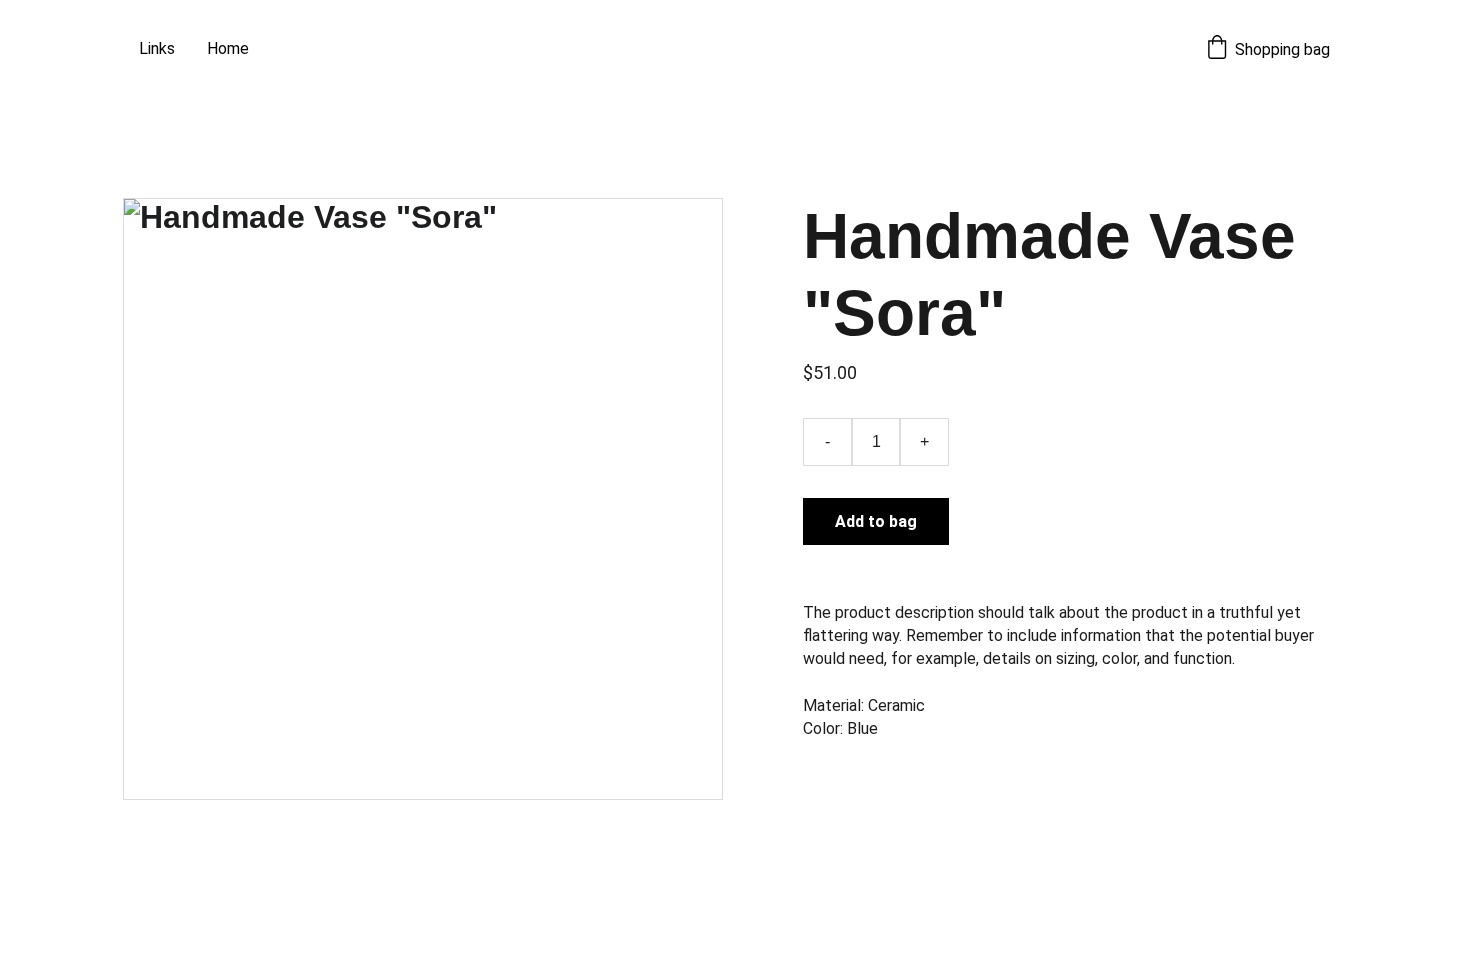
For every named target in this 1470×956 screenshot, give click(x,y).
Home (228, 48)
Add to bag (876, 521)
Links (157, 48)
